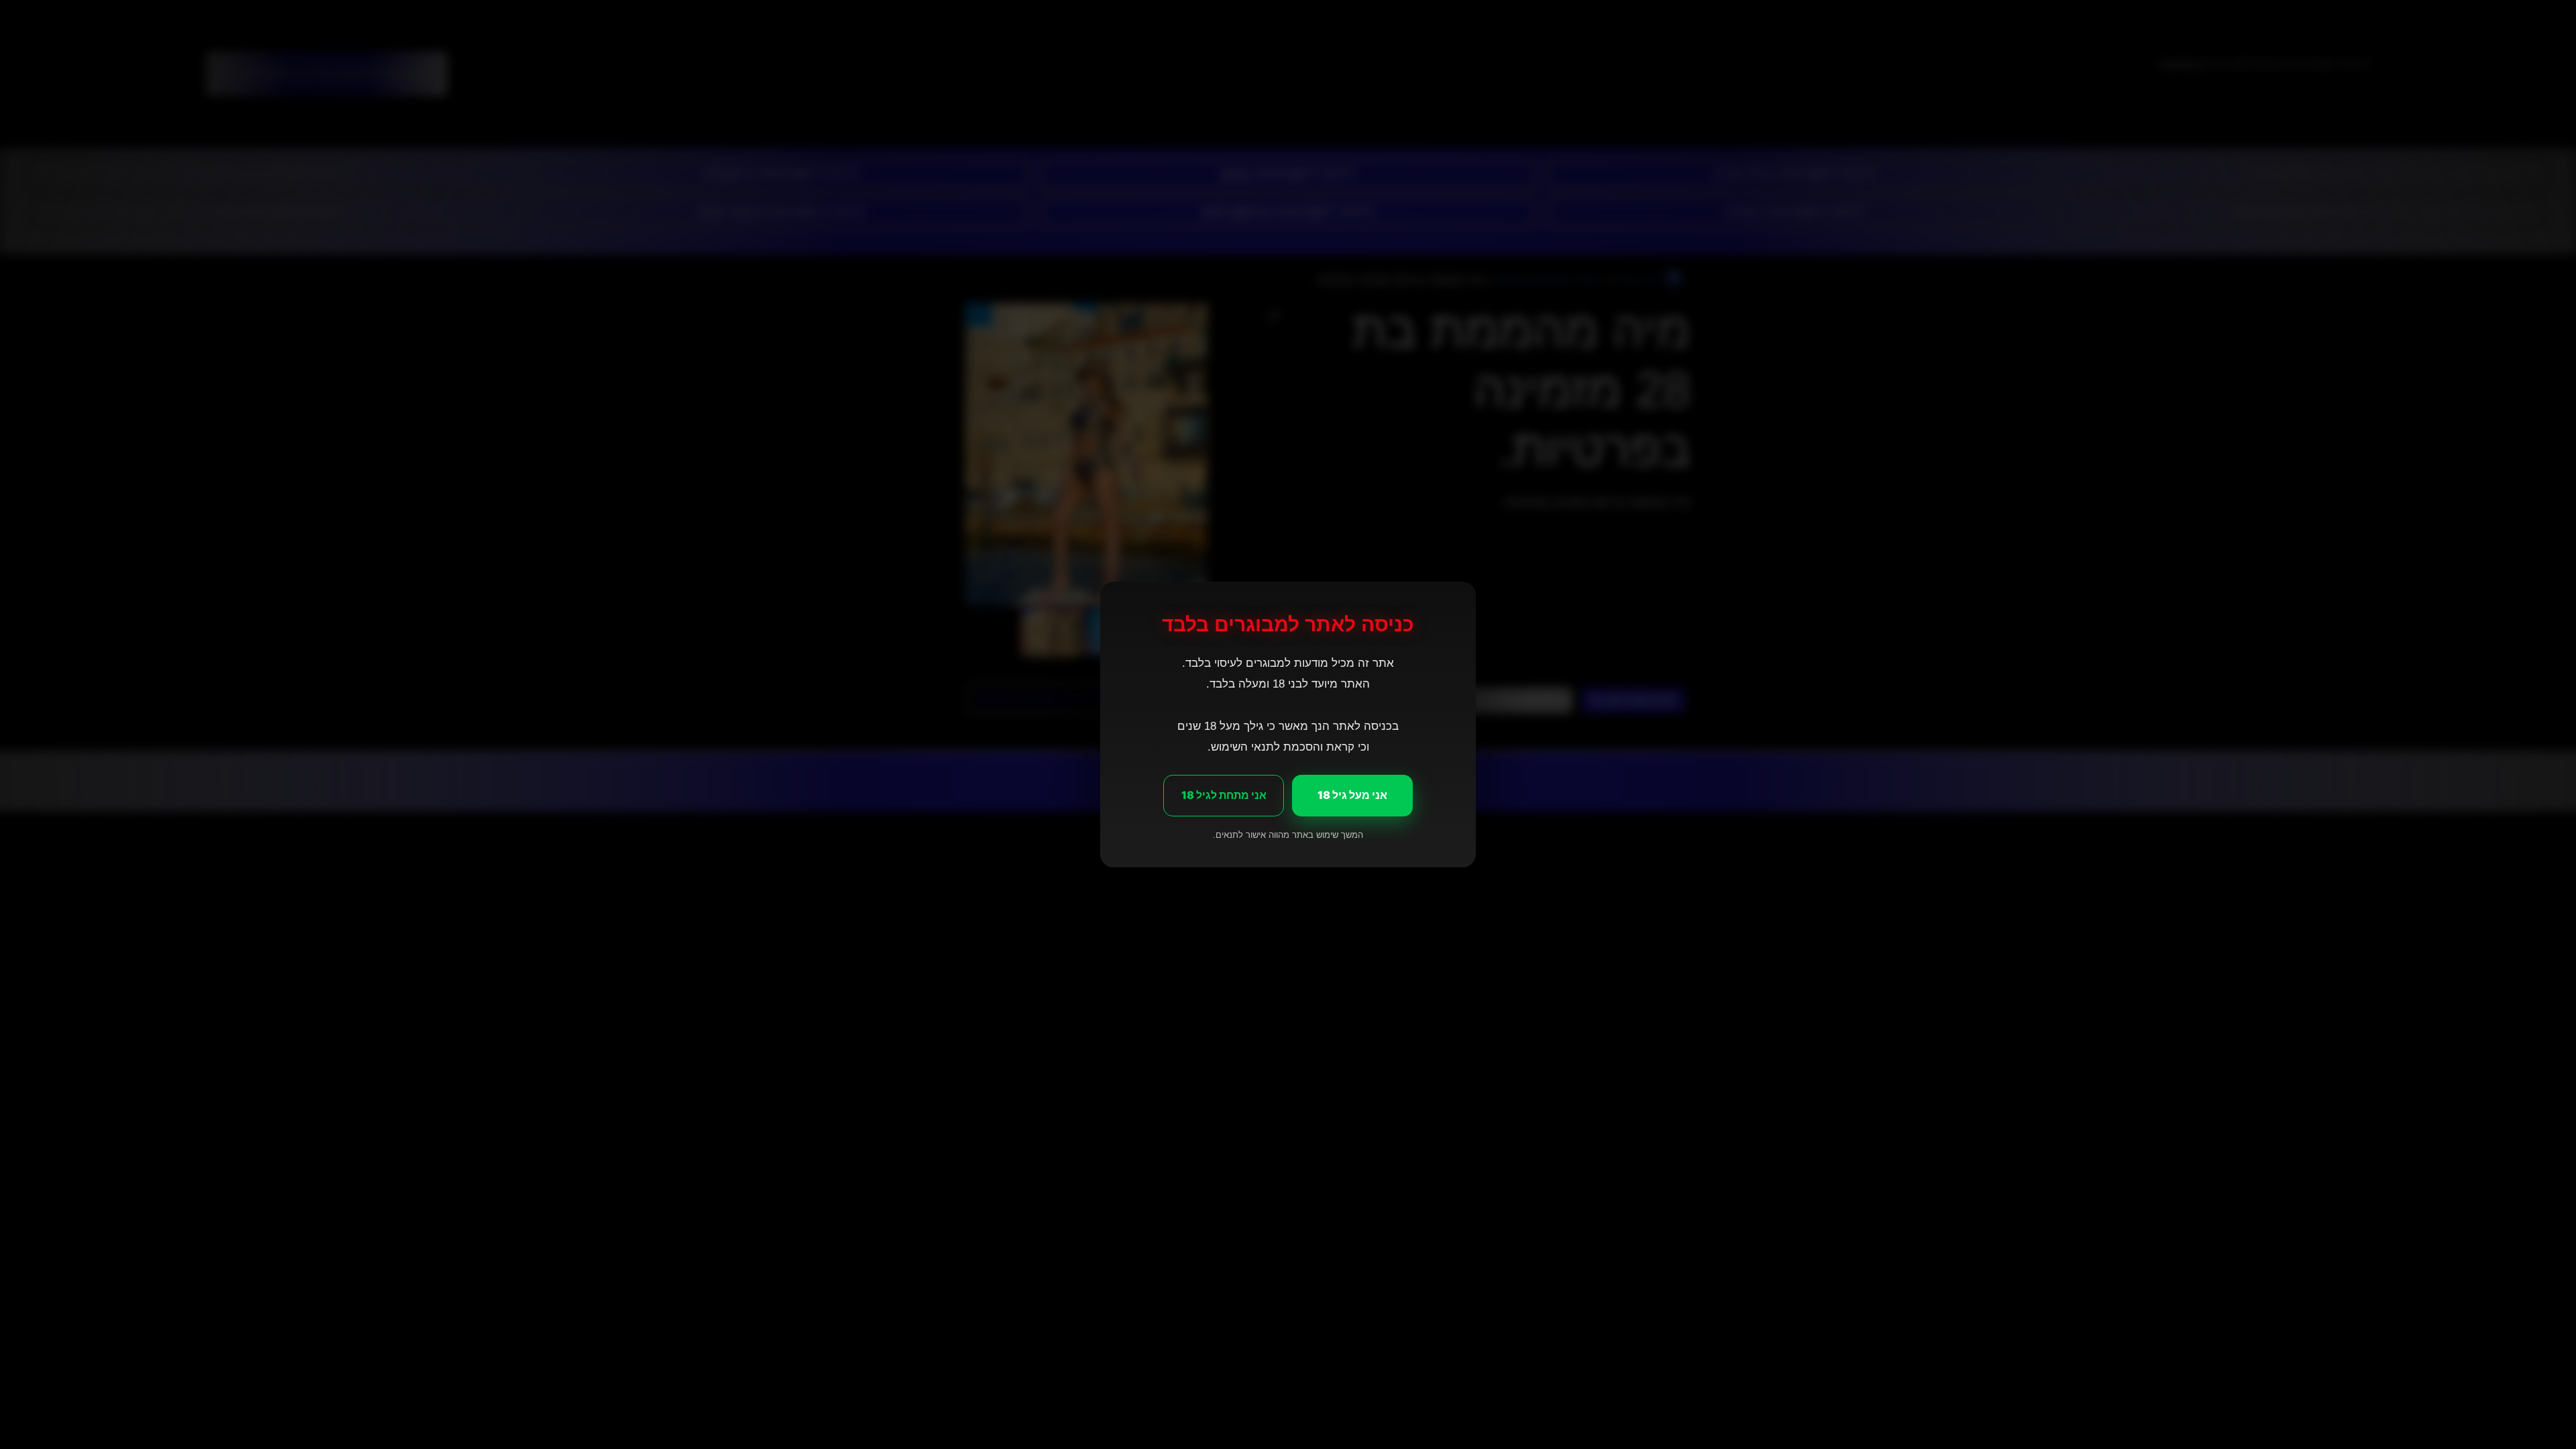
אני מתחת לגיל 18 (1224, 795)
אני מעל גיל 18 (1352, 795)
